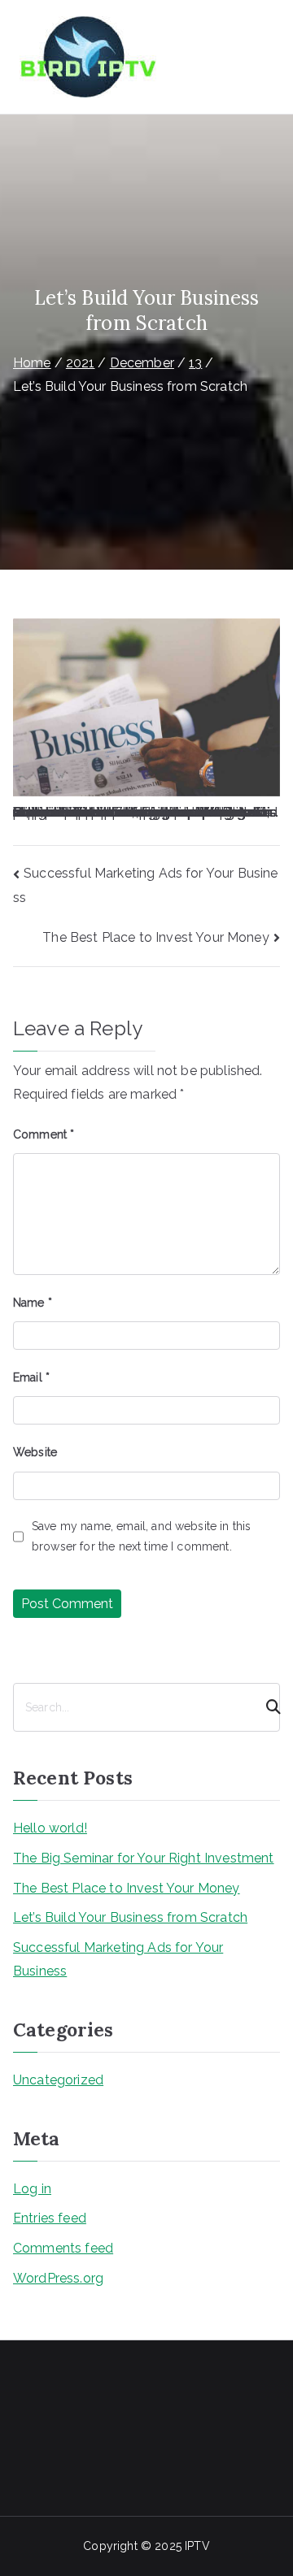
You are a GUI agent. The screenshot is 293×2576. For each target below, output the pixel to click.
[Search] (266, 1707)
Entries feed (50, 2218)
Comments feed (63, 2248)
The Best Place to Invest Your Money (156, 937)
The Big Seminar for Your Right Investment (144, 1858)
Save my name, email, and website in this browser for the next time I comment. (141, 1536)
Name (33, 1303)
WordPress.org (58, 2278)
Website (35, 1452)
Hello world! (50, 1828)
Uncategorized (58, 2080)
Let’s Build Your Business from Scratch (130, 1917)
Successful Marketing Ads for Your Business (118, 1959)
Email (31, 1377)
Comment (44, 1134)
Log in (32, 2189)
